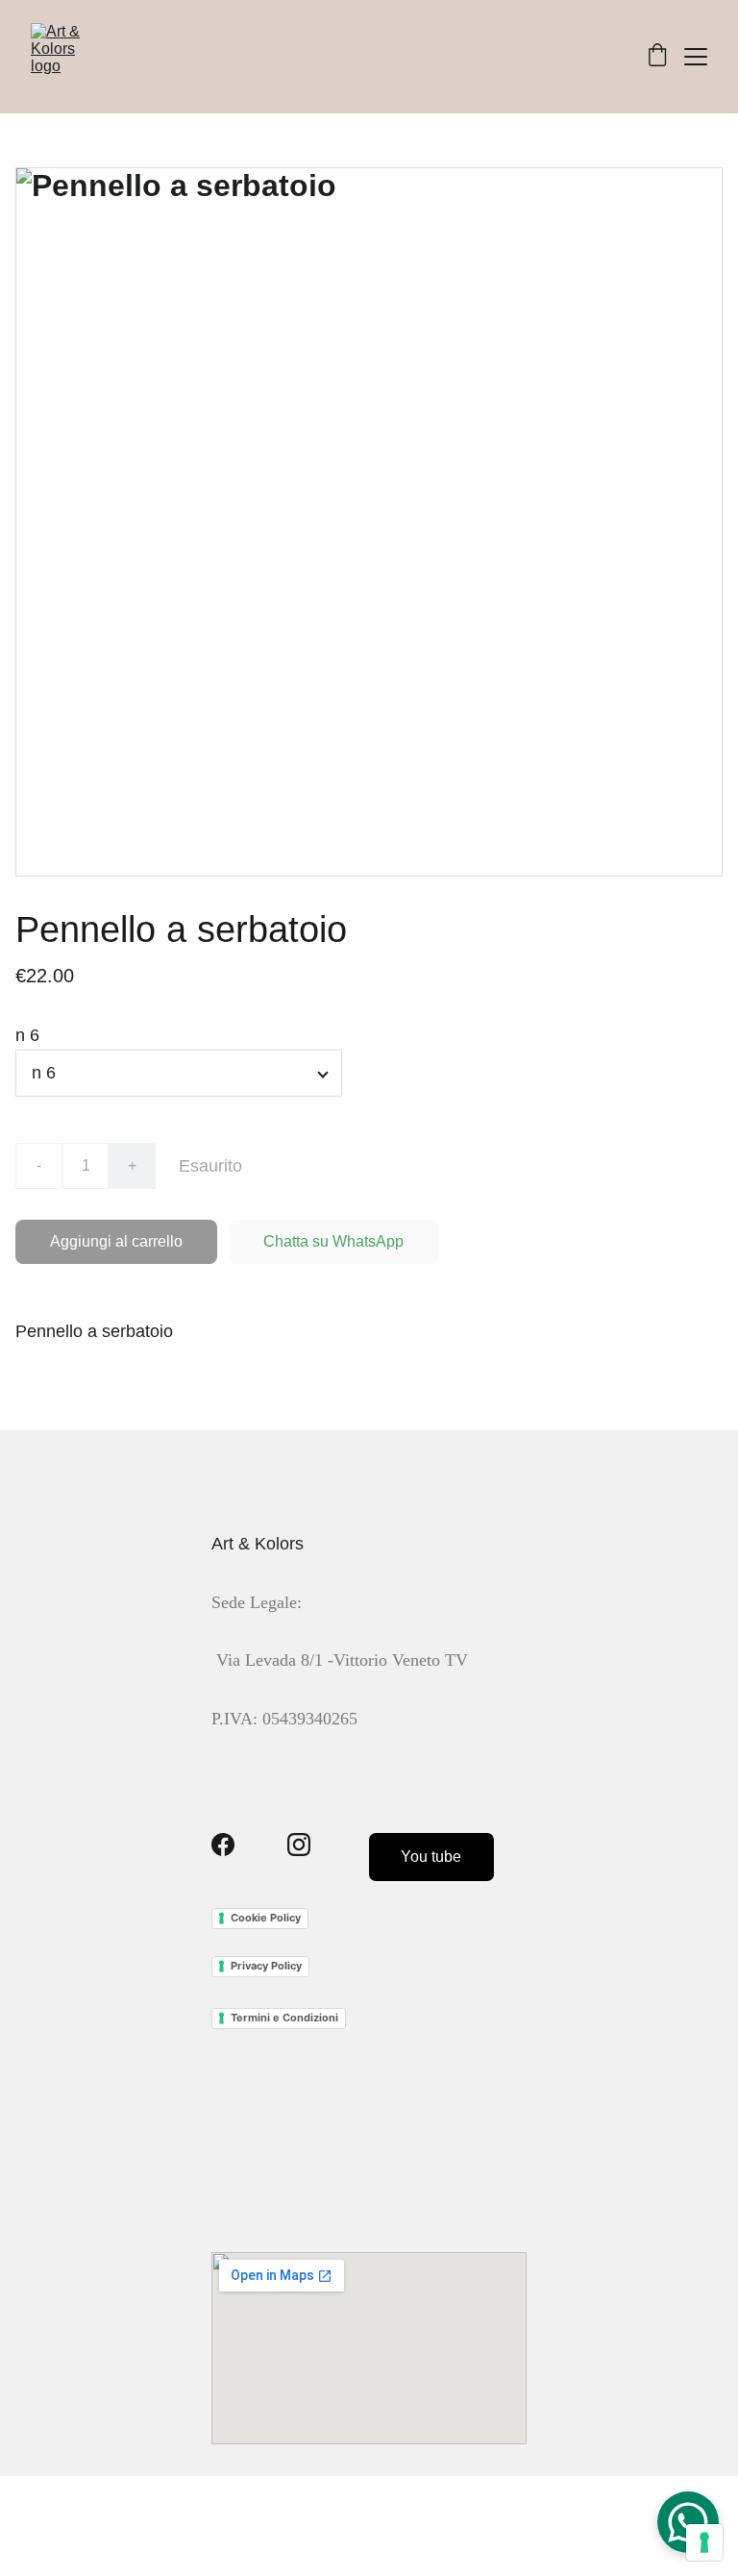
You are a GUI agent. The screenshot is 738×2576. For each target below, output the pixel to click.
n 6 (27, 1035)
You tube (431, 1857)
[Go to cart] (657, 57)
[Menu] (696, 57)
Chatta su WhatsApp (333, 1241)
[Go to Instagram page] (299, 1845)
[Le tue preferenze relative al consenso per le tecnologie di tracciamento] (704, 2542)
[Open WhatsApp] (688, 2522)
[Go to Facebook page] (223, 1845)
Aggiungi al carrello (116, 1241)
